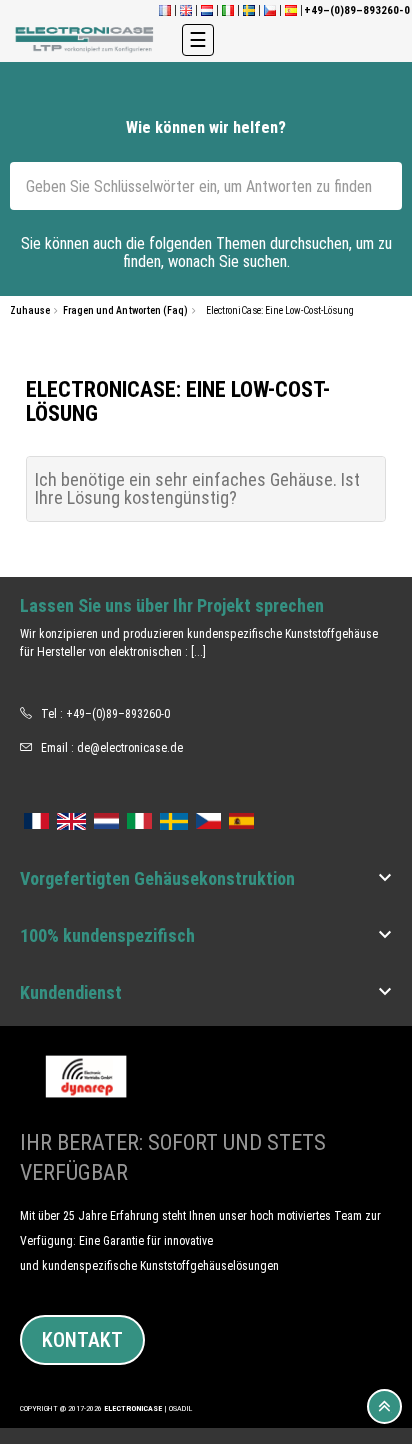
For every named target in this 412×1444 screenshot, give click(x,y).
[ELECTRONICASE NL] (207, 10)
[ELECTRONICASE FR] (165, 10)
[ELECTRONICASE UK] (186, 10)
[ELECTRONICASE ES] (291, 10)
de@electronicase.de (130, 748)
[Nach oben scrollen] (384, 1406)
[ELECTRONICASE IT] (228, 10)
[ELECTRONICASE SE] (249, 10)
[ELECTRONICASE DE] (86, 39)
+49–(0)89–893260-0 (118, 714)
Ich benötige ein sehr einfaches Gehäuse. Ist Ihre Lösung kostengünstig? (197, 488)
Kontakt (82, 1340)
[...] (198, 652)
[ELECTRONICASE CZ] (208, 818)
